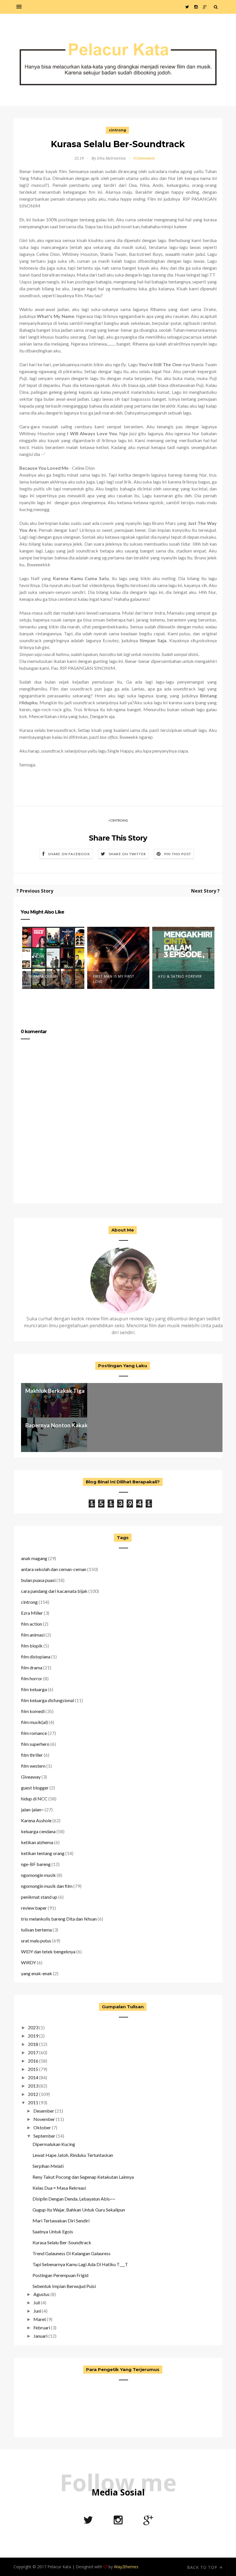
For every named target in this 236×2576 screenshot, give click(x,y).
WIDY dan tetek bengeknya (48, 1951)
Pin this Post (178, 854)
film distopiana (36, 1657)
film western (33, 1766)
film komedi (33, 1711)
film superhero (35, 1744)
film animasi (33, 1635)
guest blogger (35, 1788)
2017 (33, 2052)
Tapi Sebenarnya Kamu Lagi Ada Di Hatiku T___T (80, 2264)
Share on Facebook (69, 854)
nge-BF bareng (36, 1864)
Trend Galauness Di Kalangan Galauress (72, 2253)
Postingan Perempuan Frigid (60, 2275)
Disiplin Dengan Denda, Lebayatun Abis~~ (74, 2199)
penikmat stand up (39, 1897)
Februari (42, 2327)
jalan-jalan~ (32, 1809)
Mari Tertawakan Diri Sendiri (61, 2221)
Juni (37, 2311)
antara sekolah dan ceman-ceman (54, 1569)
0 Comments (144, 158)
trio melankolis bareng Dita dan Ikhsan (59, 1919)
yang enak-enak (37, 1973)
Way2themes (126, 2567)
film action (32, 1624)
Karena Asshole (36, 1820)
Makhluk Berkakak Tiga (55, 1391)
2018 (33, 2044)
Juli (37, 2302)
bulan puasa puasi (38, 1580)
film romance (34, 1733)
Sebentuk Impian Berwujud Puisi (64, 2286)
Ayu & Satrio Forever (180, 976)
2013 (33, 2086)
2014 (33, 2077)
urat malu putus (36, 1941)
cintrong (117, 130)
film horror (32, 1678)
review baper (34, 1908)
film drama (32, 1667)
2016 (33, 2061)
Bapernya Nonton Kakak (56, 1425)
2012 (33, 2094)
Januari (40, 2336)
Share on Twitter (127, 854)
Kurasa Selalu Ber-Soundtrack (62, 2242)
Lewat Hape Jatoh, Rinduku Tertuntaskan (73, 2155)
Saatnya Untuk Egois (53, 2231)
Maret (40, 2319)
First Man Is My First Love (114, 979)
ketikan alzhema (37, 1842)
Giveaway (31, 1777)
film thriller (32, 1755)
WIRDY (28, 1962)
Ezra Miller (32, 1613)
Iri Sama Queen (43, 976)
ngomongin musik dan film (47, 1886)
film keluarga (34, 1689)
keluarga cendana (38, 1831)
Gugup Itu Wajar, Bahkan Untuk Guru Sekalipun (79, 2210)
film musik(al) (34, 1722)
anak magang (34, 1558)
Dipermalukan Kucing (54, 2144)
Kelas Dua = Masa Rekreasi (59, 2188)
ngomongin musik (38, 1875)
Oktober (42, 2127)
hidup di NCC (34, 1799)
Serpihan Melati (48, 2166)
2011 (33, 2102)
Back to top (203, 2567)
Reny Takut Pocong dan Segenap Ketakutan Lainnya (83, 2177)
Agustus (41, 2294)
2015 (33, 2069)
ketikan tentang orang (43, 1853)
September (44, 2136)
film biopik (32, 1646)
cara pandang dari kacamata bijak (54, 1591)
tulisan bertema (36, 1930)
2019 (33, 2036)
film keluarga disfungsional (47, 1700)
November (44, 2119)
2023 (33, 2027)
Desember (44, 2111)
